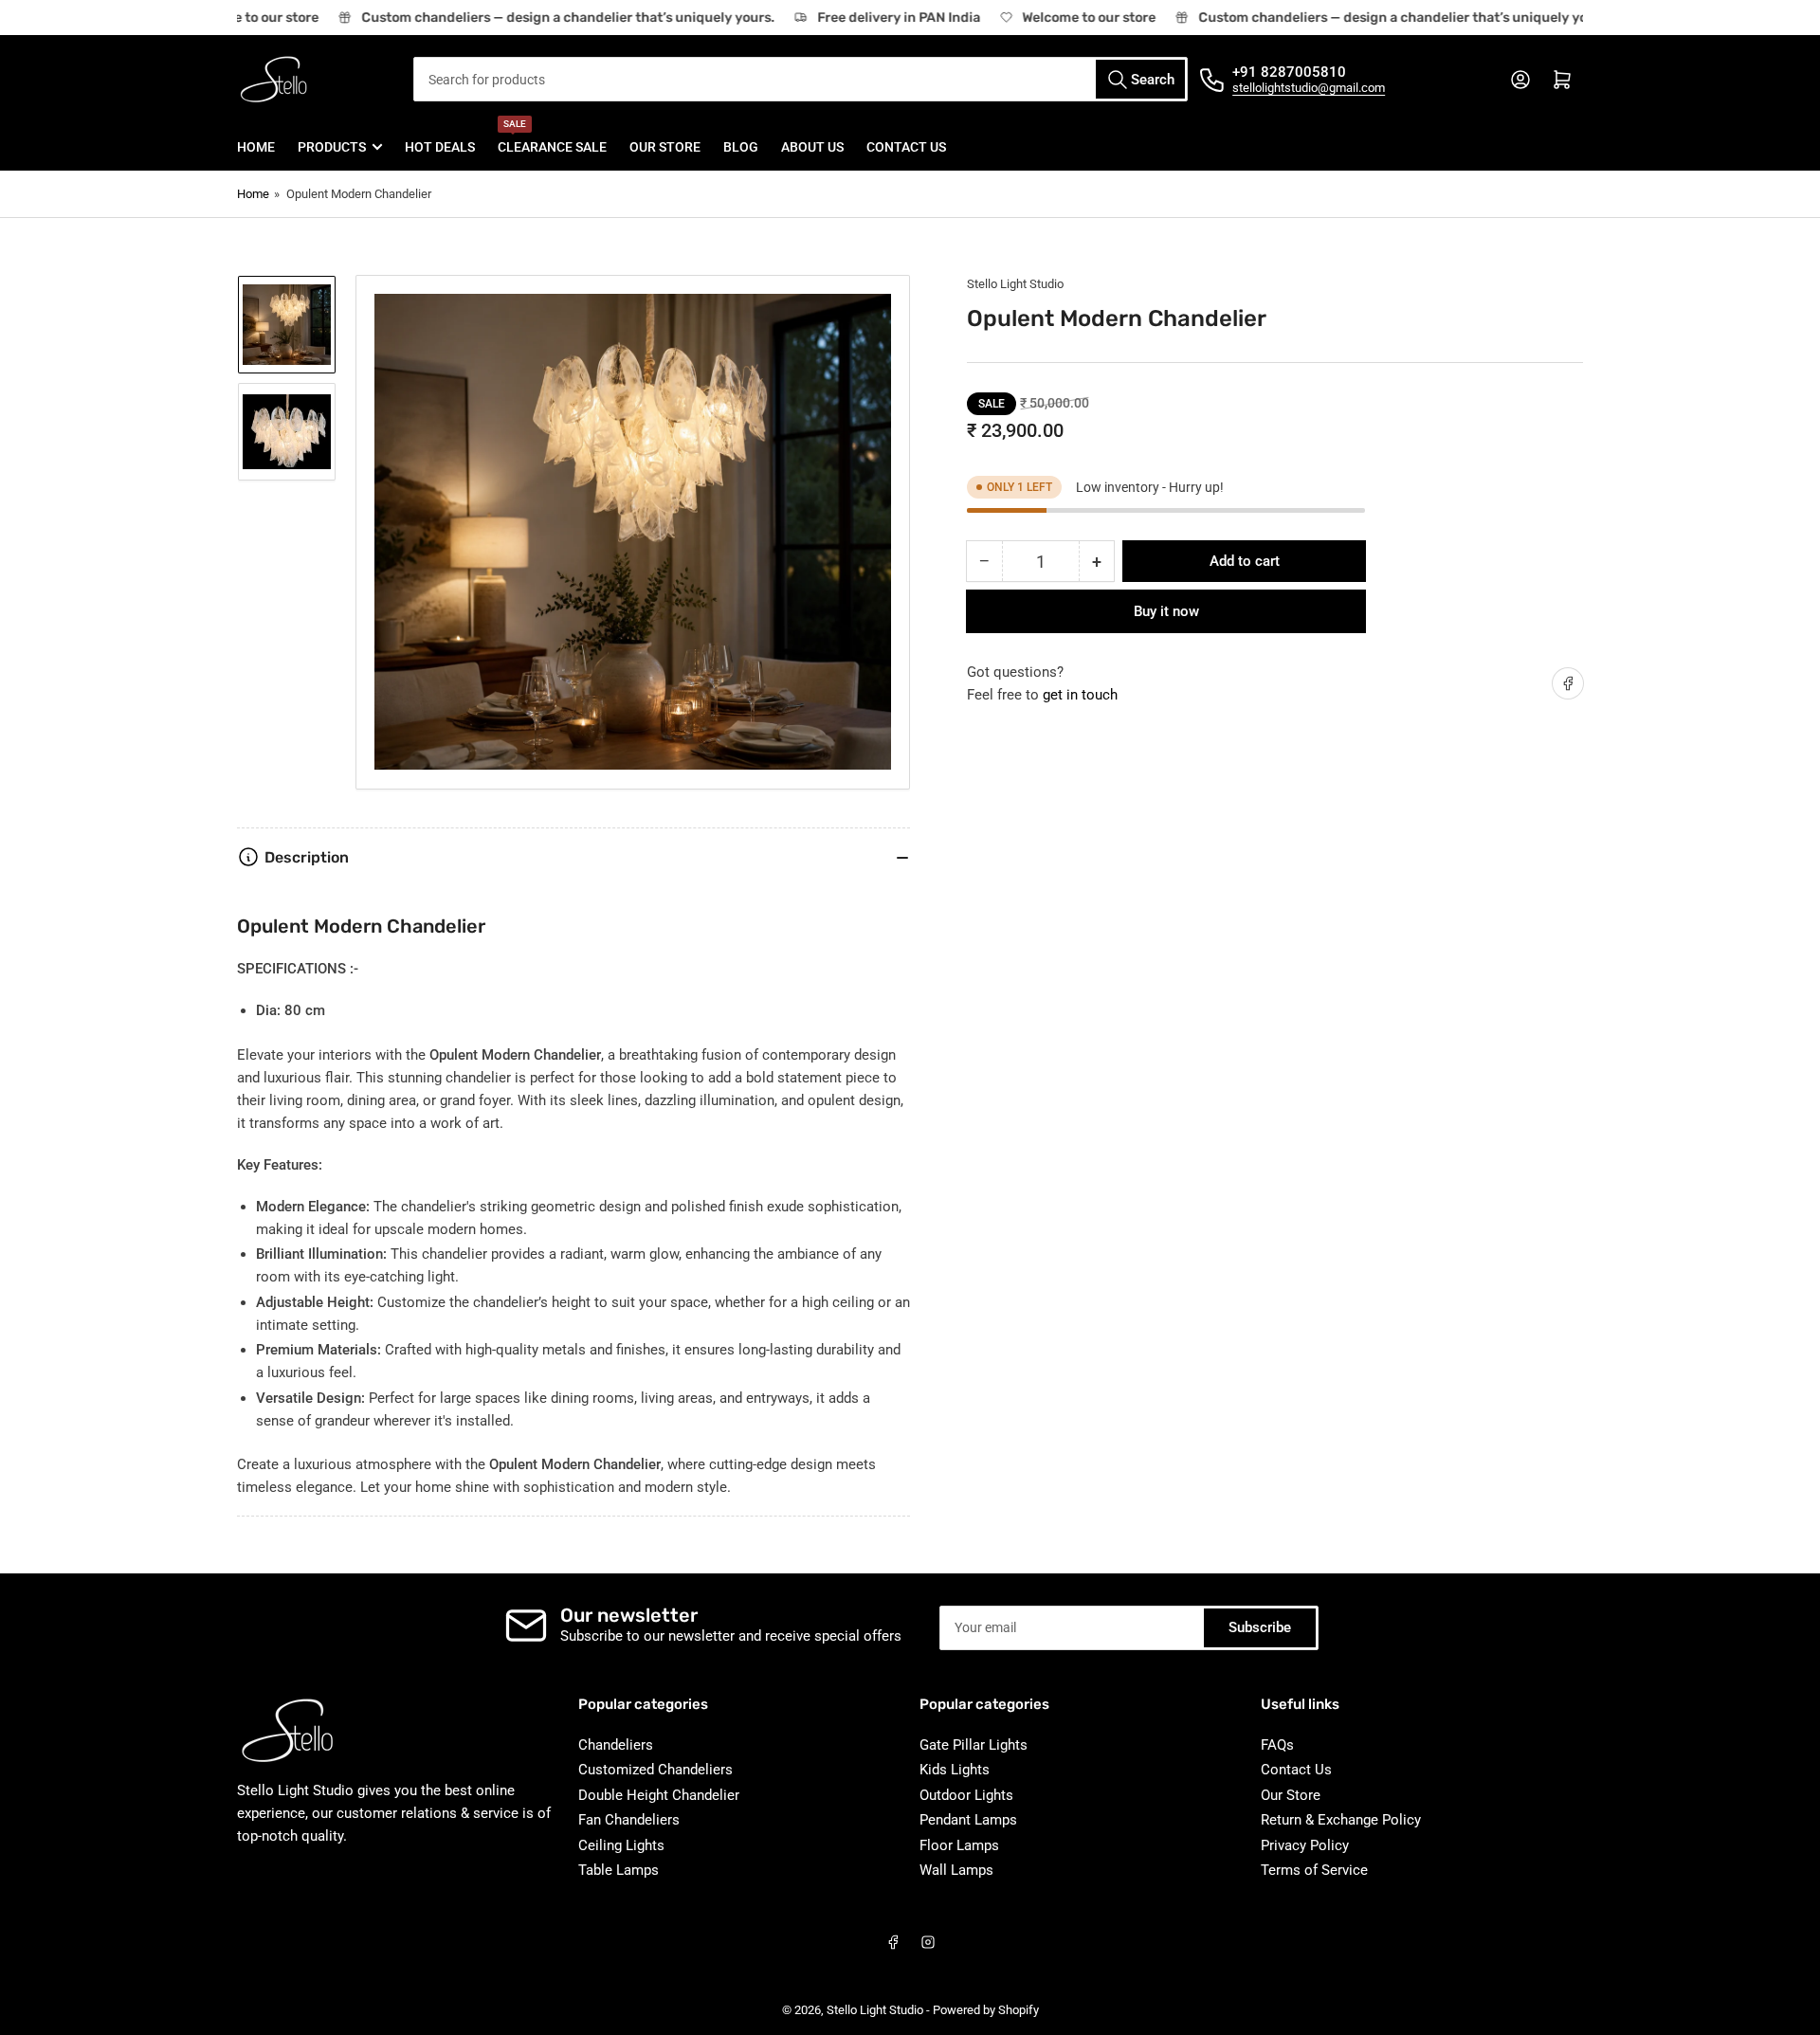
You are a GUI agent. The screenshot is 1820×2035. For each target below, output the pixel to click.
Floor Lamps (959, 1845)
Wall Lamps (956, 1870)
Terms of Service (1314, 1870)
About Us (812, 147)
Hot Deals (440, 147)
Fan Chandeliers (629, 1820)
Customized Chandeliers (655, 1770)
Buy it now (1166, 611)
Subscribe (1260, 1627)
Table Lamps (619, 1870)
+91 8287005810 (1289, 72)
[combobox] (801, 79)
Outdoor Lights (966, 1795)
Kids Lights (955, 1770)
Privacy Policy (1305, 1845)
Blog (741, 147)
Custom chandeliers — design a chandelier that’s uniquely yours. (554, 18)
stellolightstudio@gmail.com (1309, 88)
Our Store (665, 147)
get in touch (1080, 695)
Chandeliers (616, 1745)
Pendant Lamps (968, 1820)
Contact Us (906, 147)
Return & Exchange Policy (1341, 1820)
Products (332, 147)
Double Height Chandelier (659, 1795)
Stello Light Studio (1015, 284)
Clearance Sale (552, 139)
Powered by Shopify (986, 2010)
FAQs (1277, 1745)
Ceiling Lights (621, 1845)
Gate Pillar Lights (974, 1745)
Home (256, 147)
